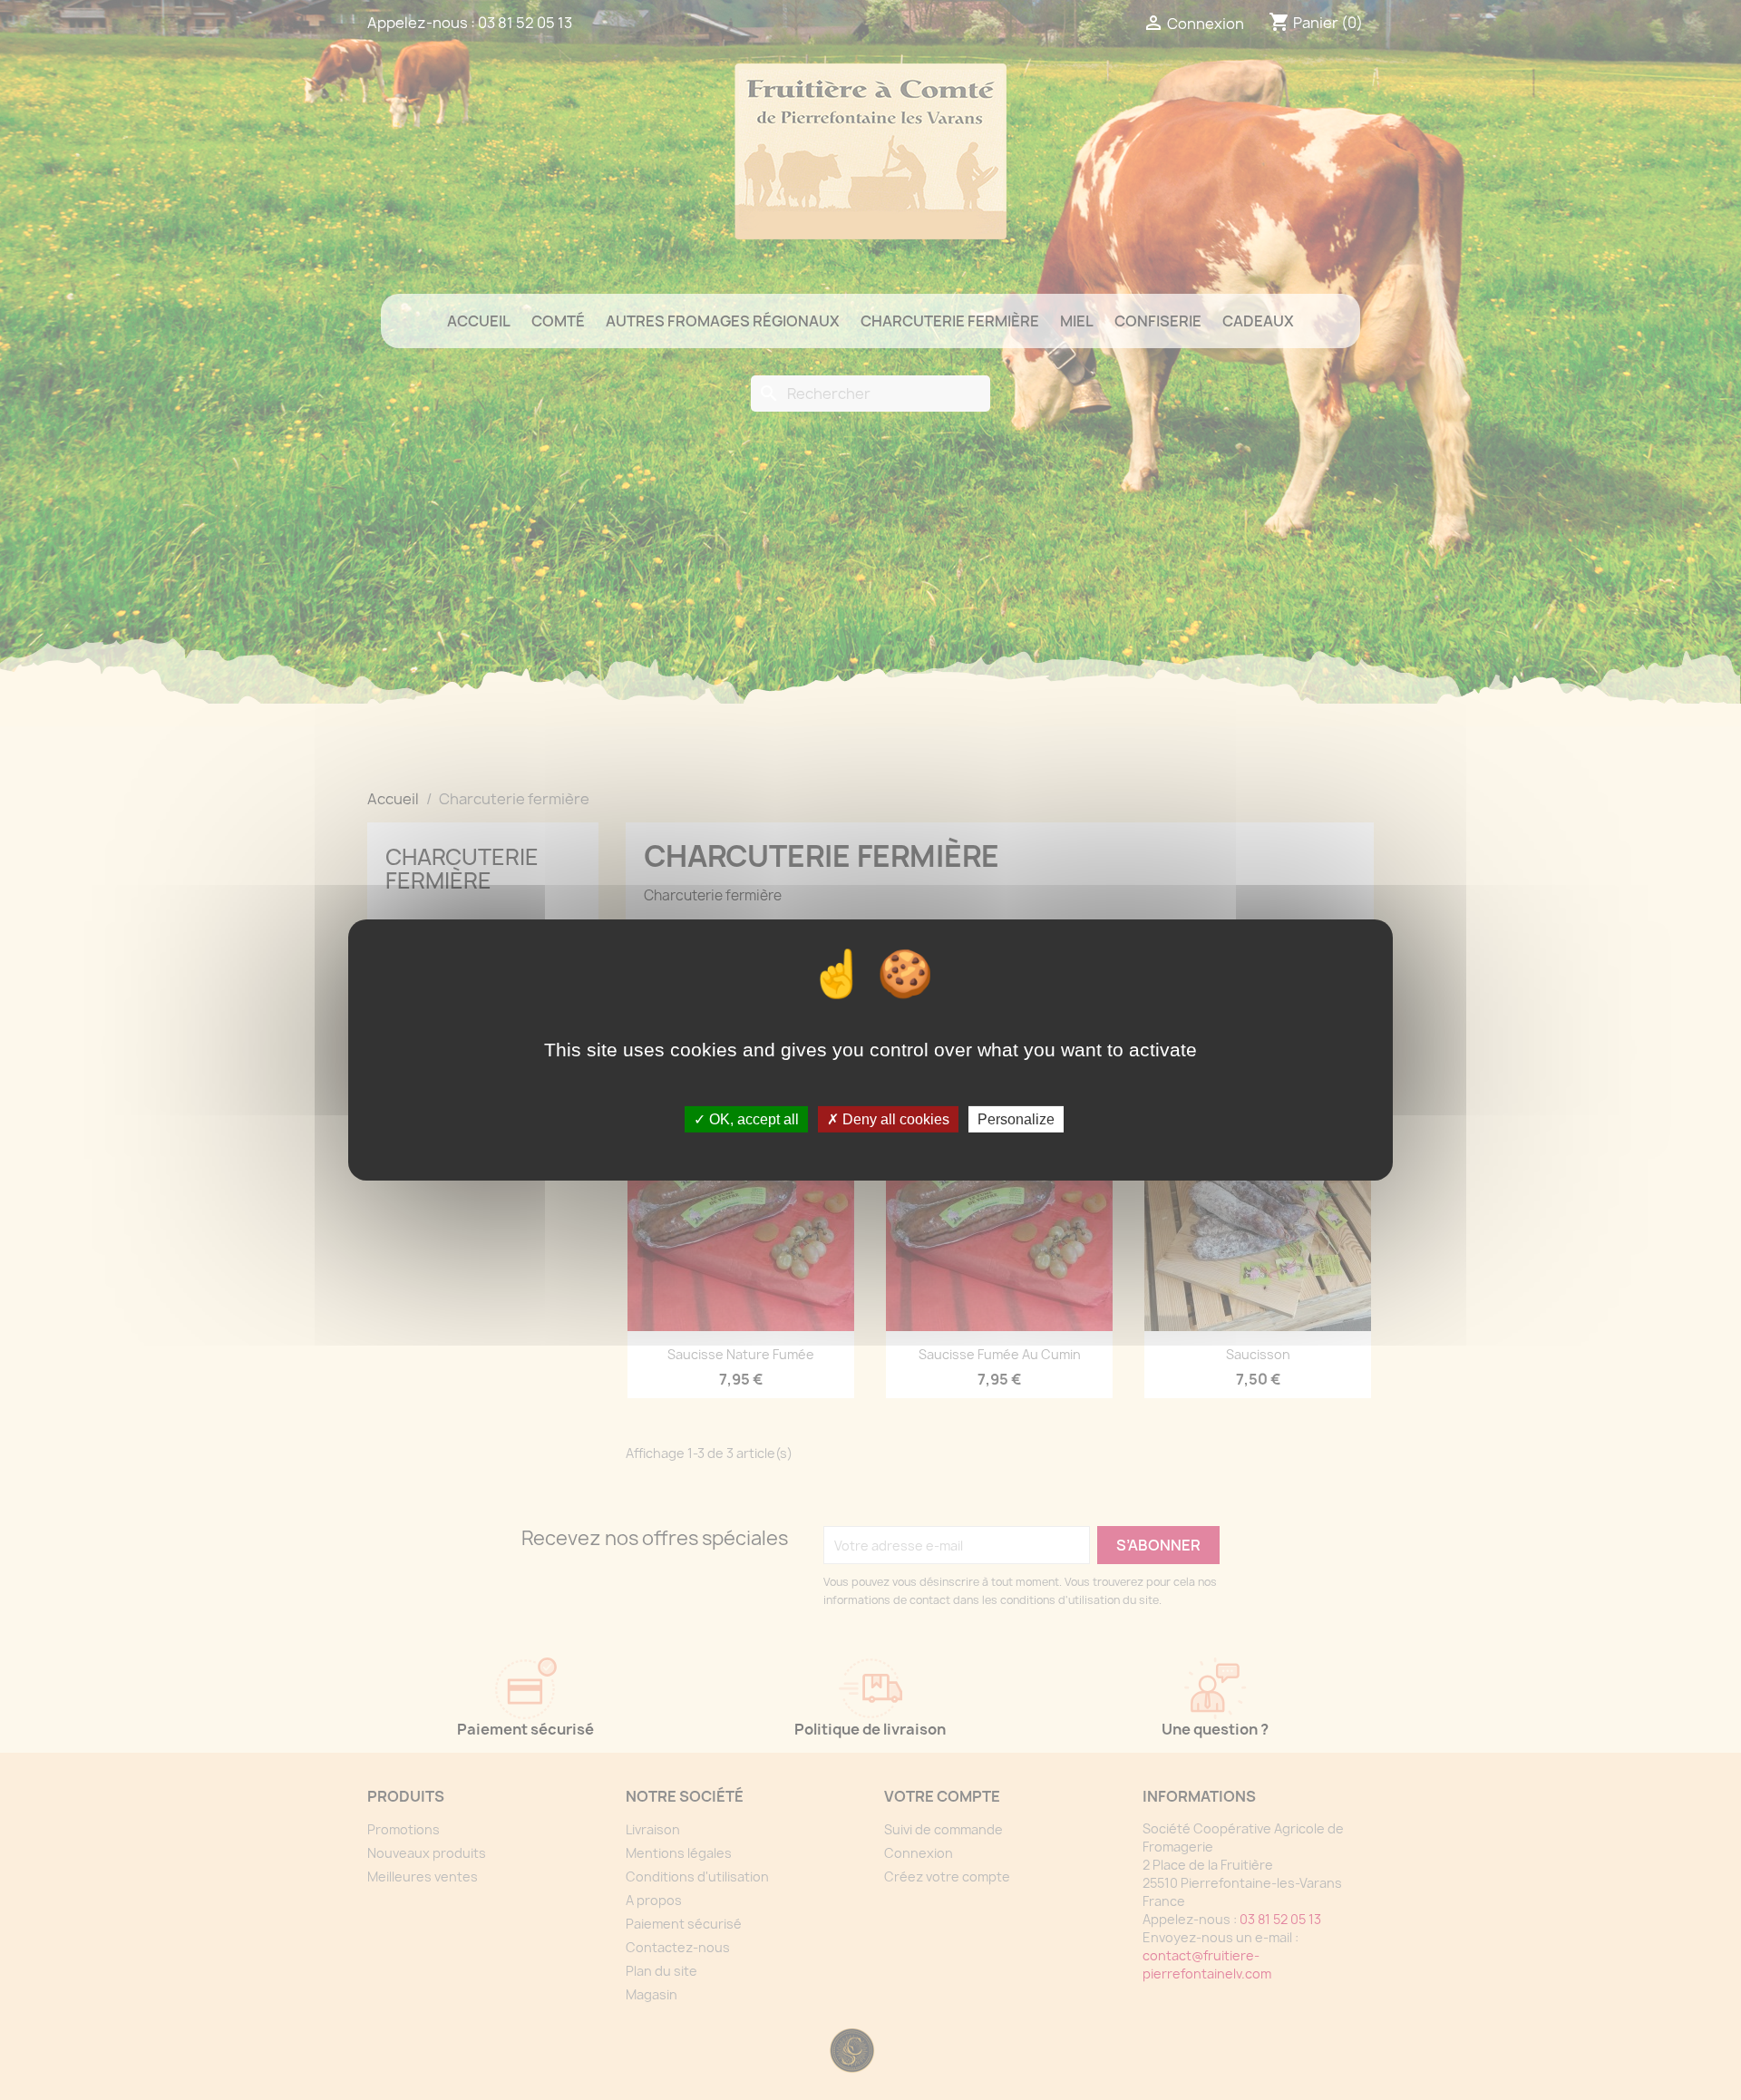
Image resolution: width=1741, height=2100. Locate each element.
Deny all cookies (894, 1119)
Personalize (1016, 1119)
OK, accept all (752, 1119)
